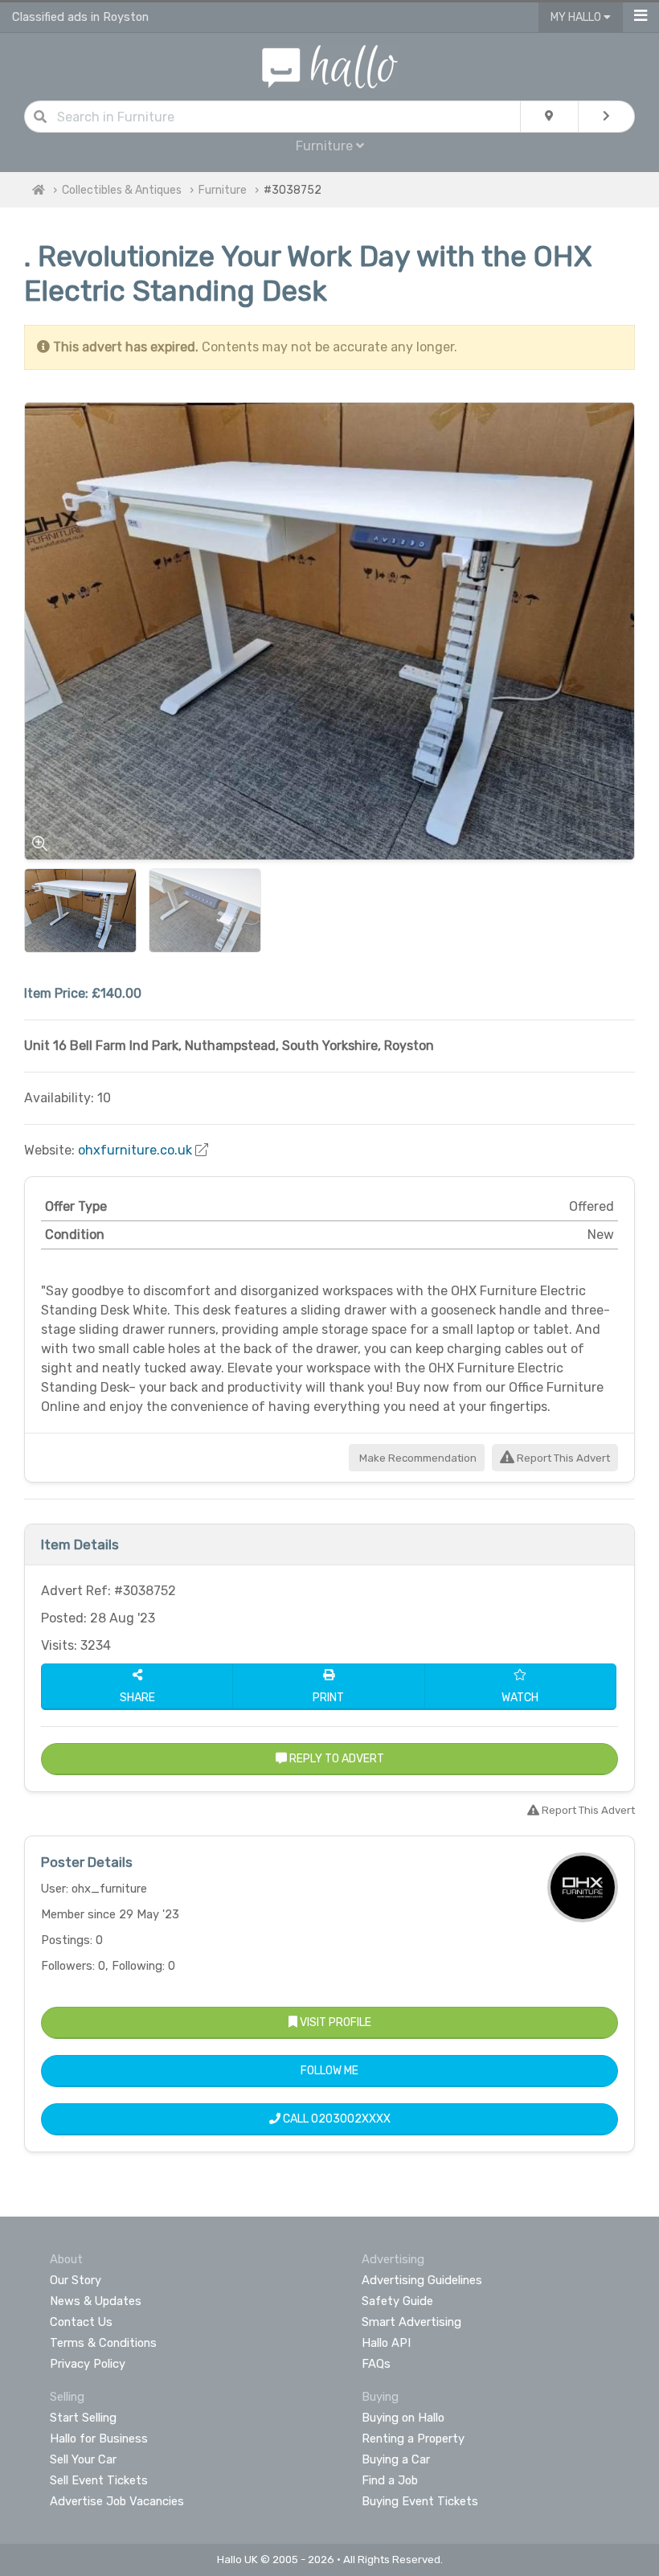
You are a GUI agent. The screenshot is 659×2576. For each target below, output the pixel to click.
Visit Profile (334, 2022)
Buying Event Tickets (420, 2501)
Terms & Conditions (103, 2343)
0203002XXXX (351, 2119)
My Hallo (577, 17)
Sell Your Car (83, 2459)
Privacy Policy (88, 2364)
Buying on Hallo (403, 2418)
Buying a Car (396, 2459)
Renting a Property (413, 2439)
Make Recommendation (417, 1458)
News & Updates (96, 2301)
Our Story (76, 2280)
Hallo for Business (99, 2439)
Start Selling (83, 2418)
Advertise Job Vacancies (117, 2501)
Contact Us (81, 2322)
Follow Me (329, 2071)
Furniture (223, 190)
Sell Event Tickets (99, 2480)
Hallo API (386, 2343)
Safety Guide (397, 2301)
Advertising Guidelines (422, 2280)
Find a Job (390, 2480)
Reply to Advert (336, 1759)
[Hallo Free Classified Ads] (330, 66)
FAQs (376, 2364)
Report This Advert (562, 1458)
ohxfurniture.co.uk (135, 1150)
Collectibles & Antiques (122, 190)
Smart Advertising (411, 2322)
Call (336, 2119)
